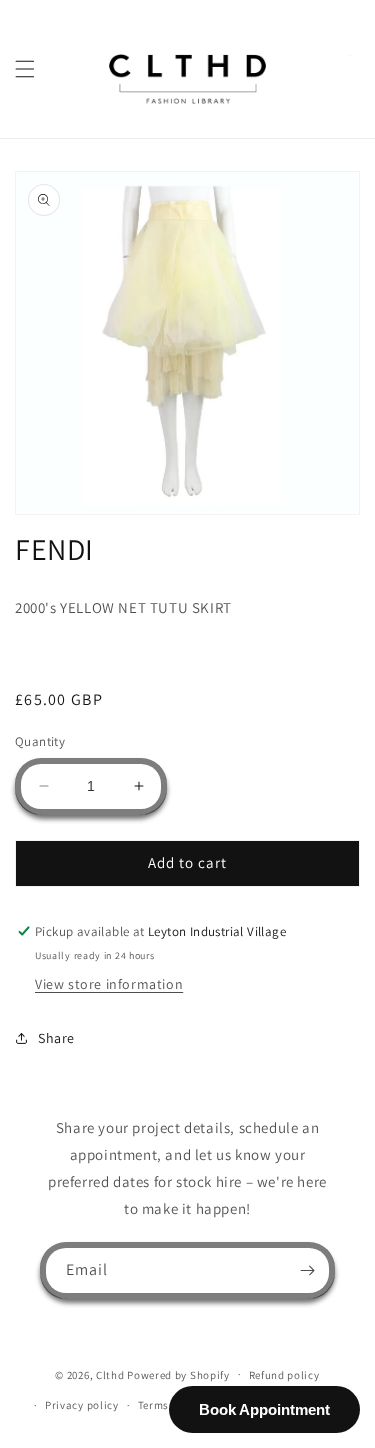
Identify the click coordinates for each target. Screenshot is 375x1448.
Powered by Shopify (178, 1374)
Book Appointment (264, 1409)
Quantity (40, 741)
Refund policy (284, 1375)
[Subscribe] (307, 1270)
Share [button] (56, 1038)
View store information (109, 984)
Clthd (110, 1374)
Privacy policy (82, 1405)
